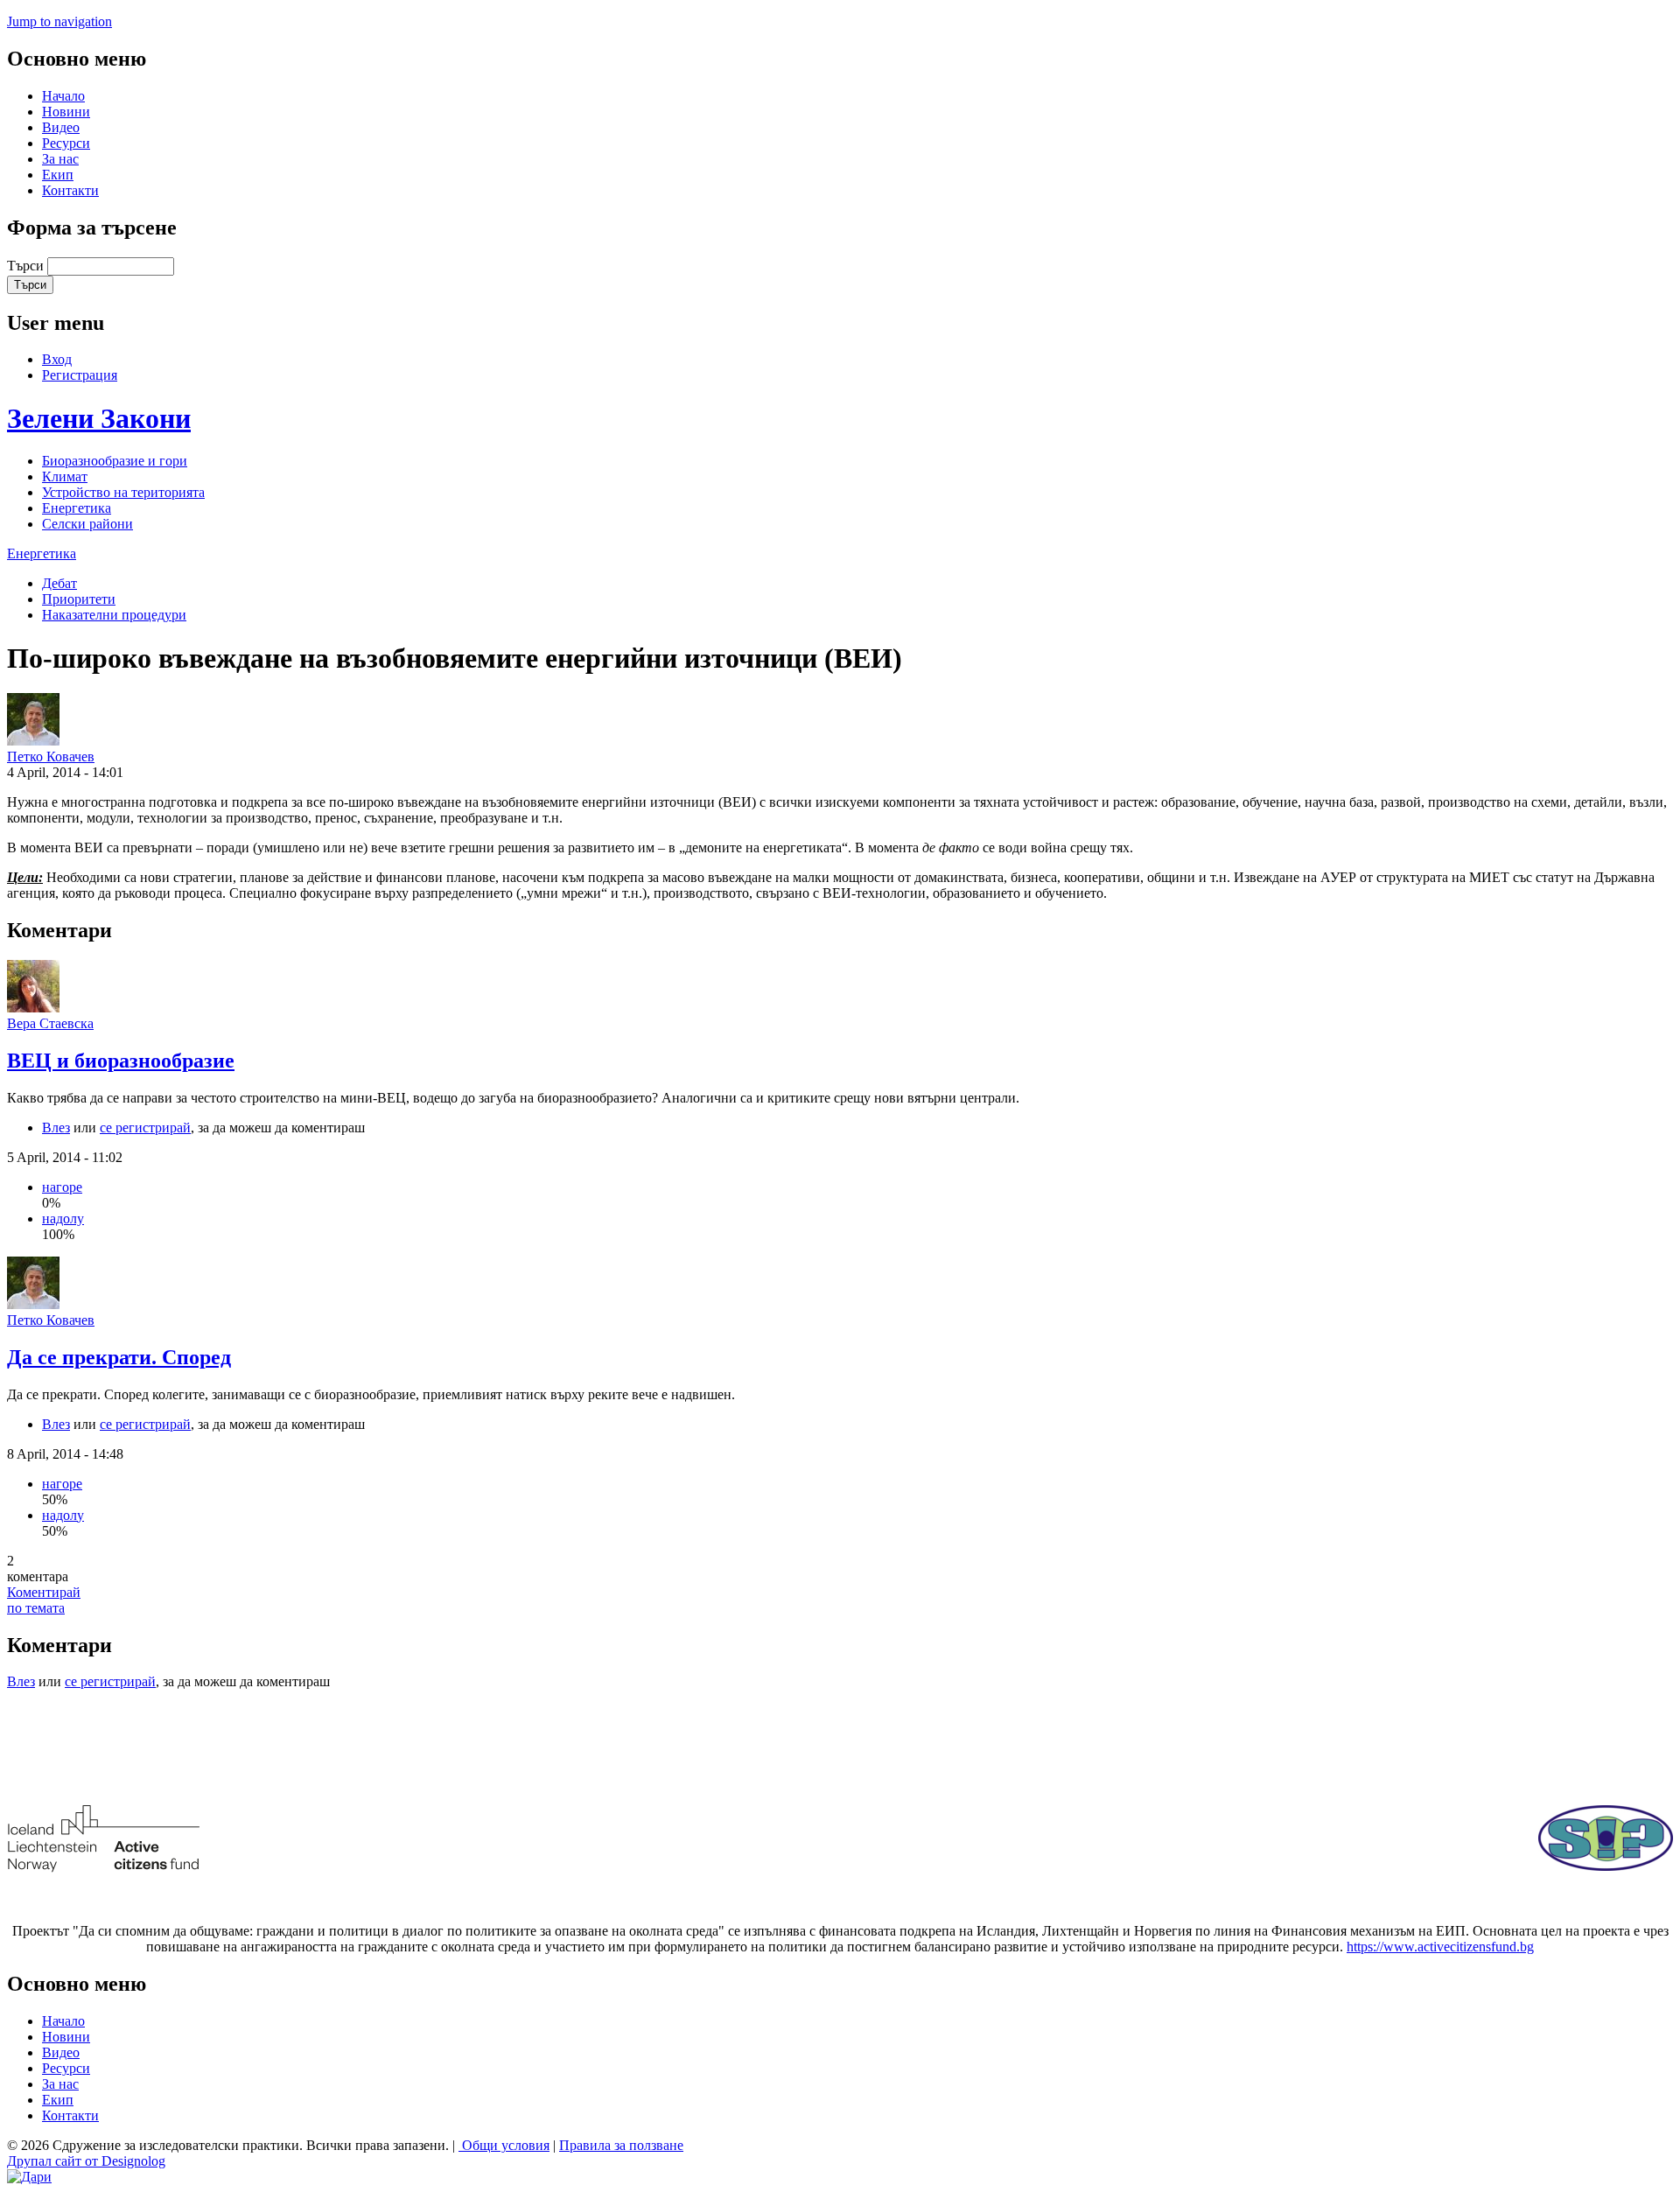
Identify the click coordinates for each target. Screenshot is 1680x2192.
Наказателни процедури (114, 615)
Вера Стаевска (50, 1023)
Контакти (70, 190)
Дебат (59, 583)
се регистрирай (145, 1128)
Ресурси (66, 143)
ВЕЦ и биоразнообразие (121, 1061)
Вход (57, 359)
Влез (56, 1128)
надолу (63, 1219)
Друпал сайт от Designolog (86, 2161)
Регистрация (80, 375)
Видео (61, 127)
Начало (63, 96)
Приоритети (79, 599)
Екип (58, 175)
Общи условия (504, 2145)
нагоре (62, 1187)
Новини (66, 112)
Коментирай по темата (44, 1600)
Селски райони (87, 524)
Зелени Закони (99, 418)
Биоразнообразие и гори (115, 461)
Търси (27, 266)
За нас (60, 159)
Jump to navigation (59, 21)
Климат (65, 476)
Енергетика (77, 508)
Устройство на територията (123, 492)
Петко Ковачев (51, 756)
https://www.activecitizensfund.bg (1440, 1947)
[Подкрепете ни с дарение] (29, 2177)
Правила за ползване (621, 2145)
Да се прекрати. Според (119, 1357)
